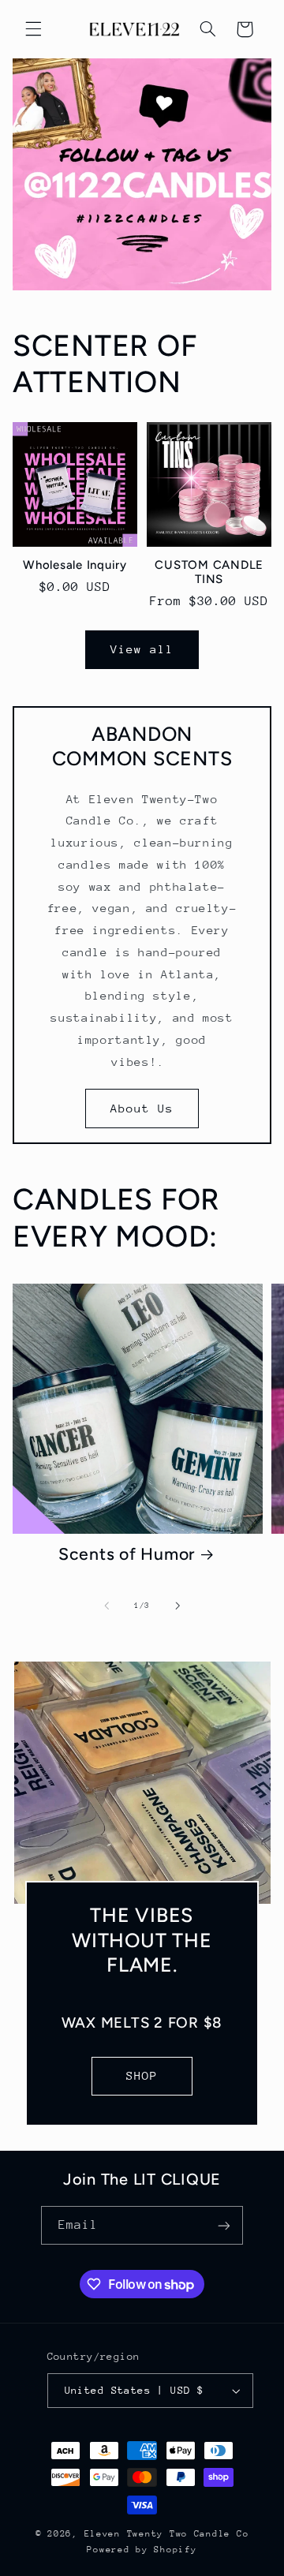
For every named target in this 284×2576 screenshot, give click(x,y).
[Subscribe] (224, 2225)
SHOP (142, 2075)
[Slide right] (177, 1606)
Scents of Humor (127, 1554)
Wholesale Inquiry (75, 565)
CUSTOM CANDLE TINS (209, 572)
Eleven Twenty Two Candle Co (167, 2534)
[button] (33, 29)
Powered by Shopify (142, 2550)
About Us (142, 1108)
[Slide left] (106, 1606)
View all (142, 649)
